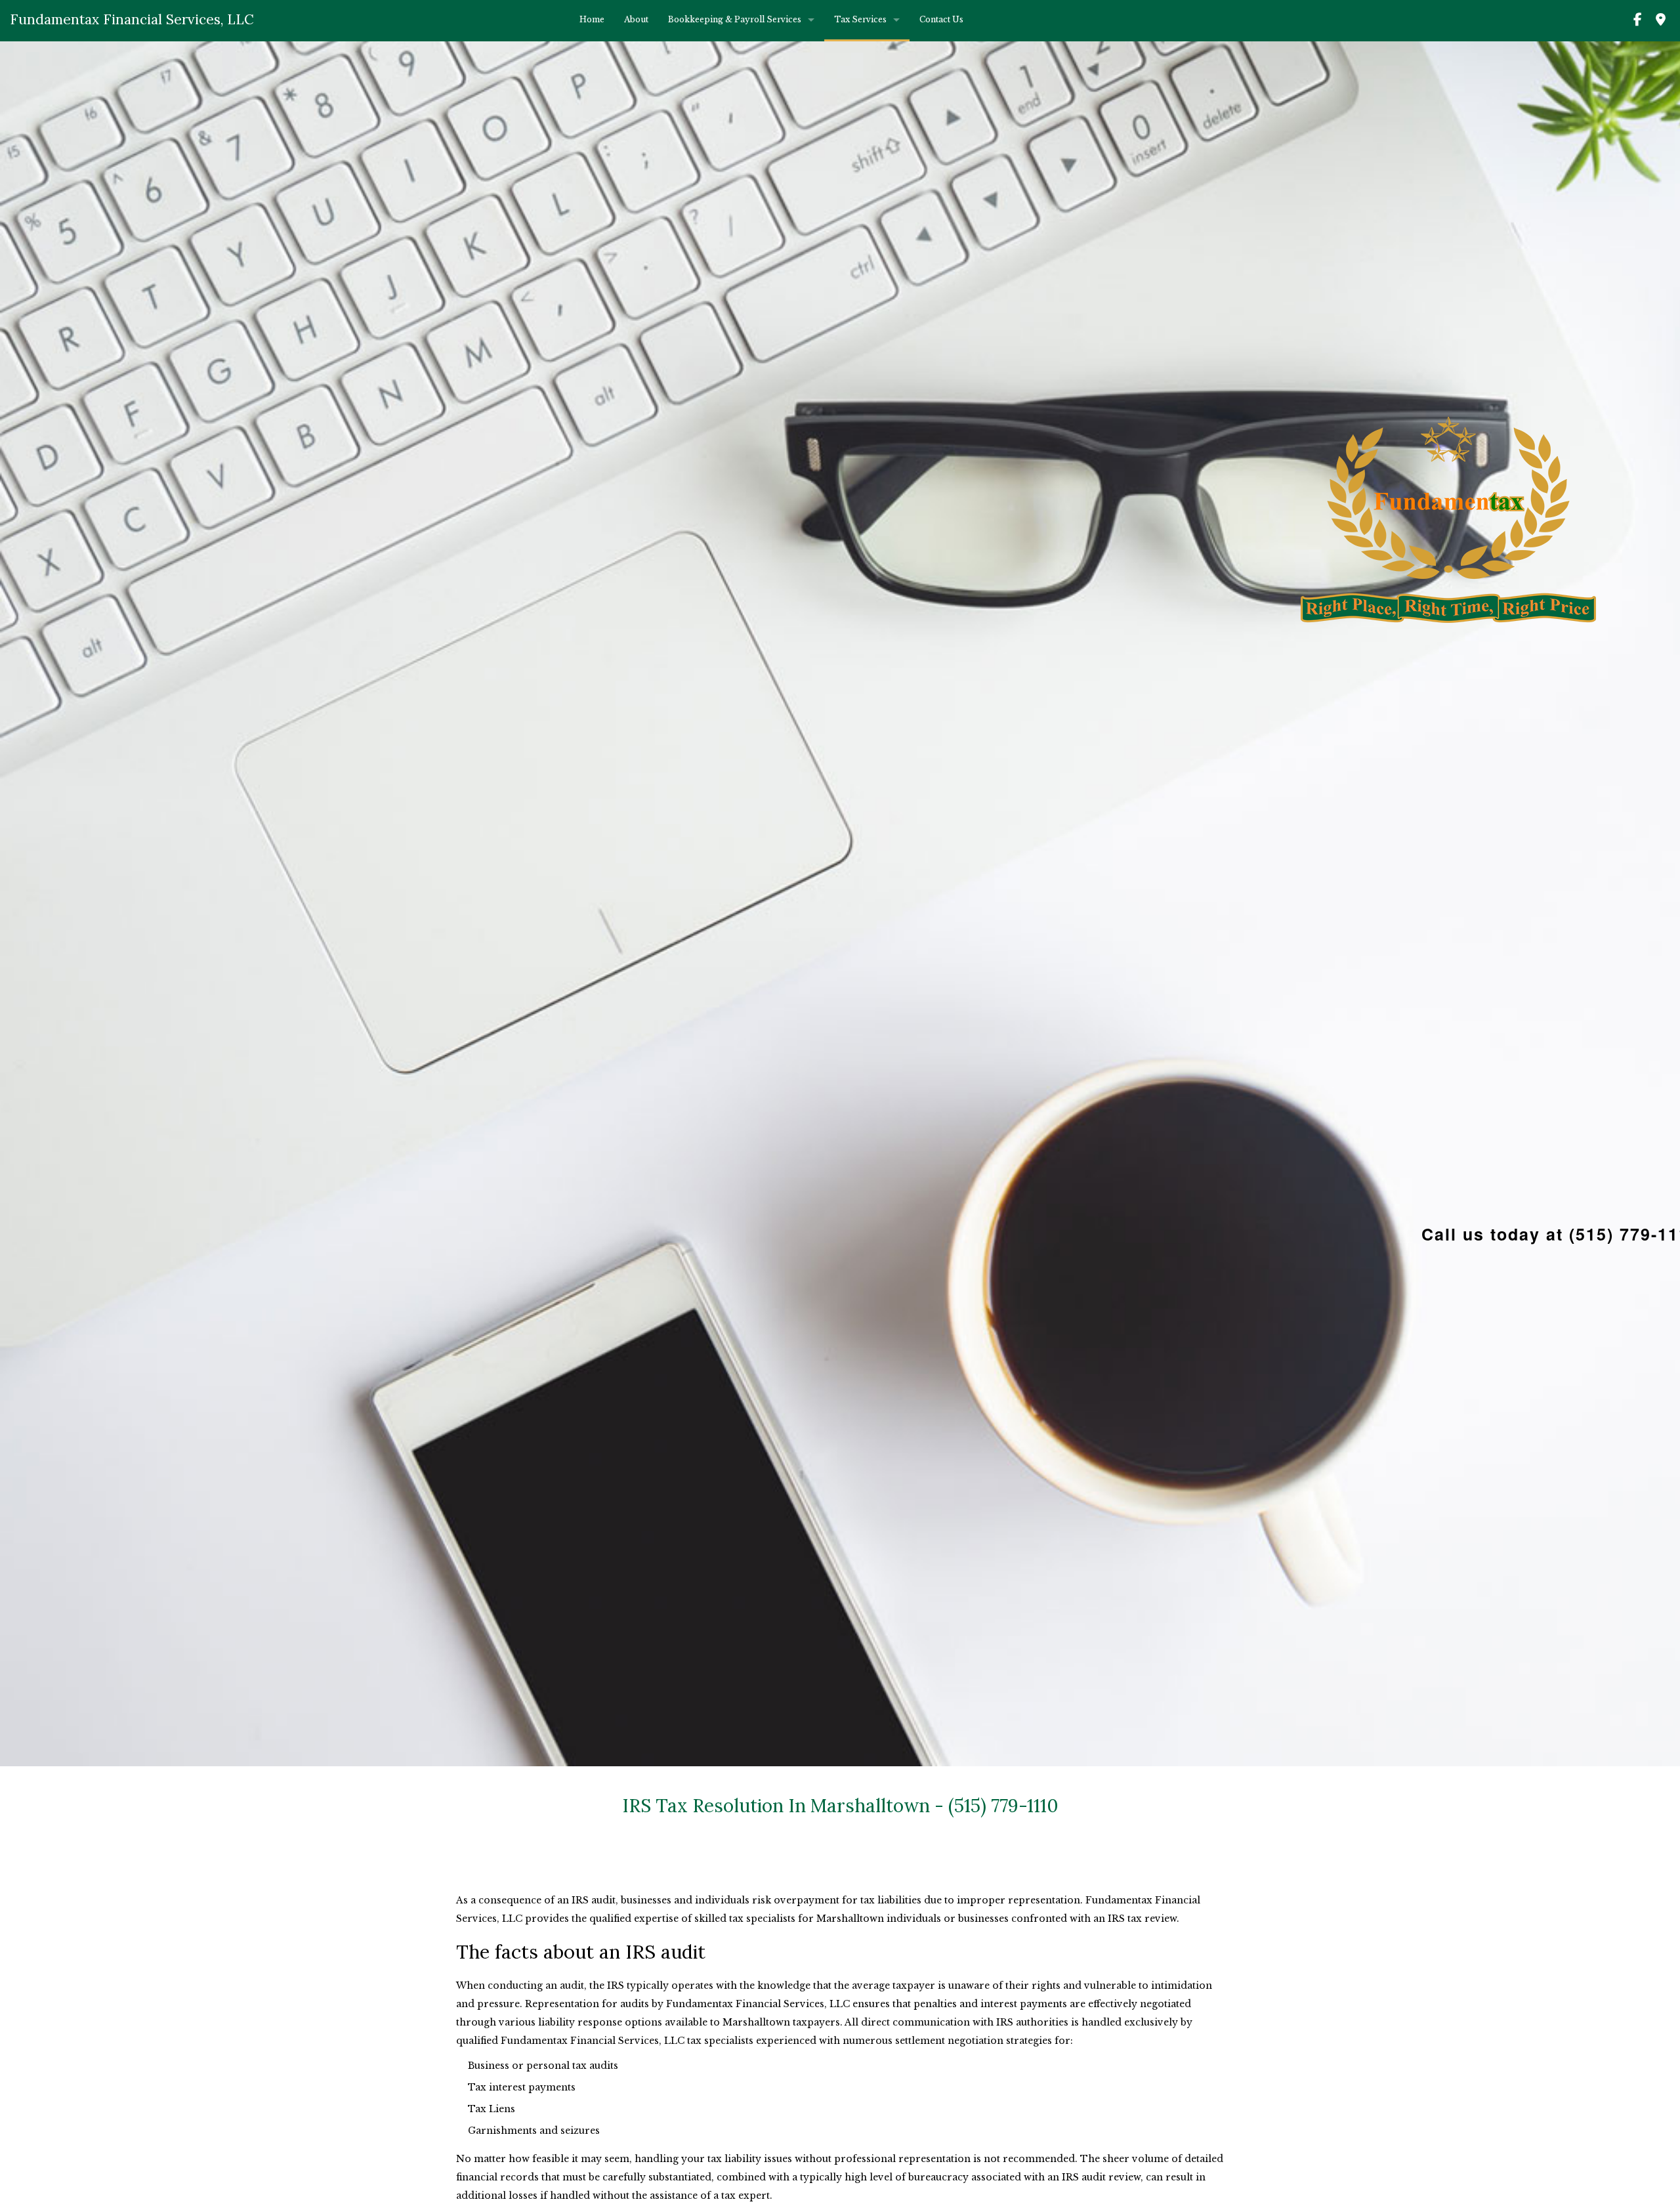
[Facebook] (1637, 22)
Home (592, 19)
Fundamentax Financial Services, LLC (132, 19)
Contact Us (941, 19)
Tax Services (860, 19)
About (636, 19)
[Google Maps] (1660, 22)
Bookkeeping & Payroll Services (735, 19)
